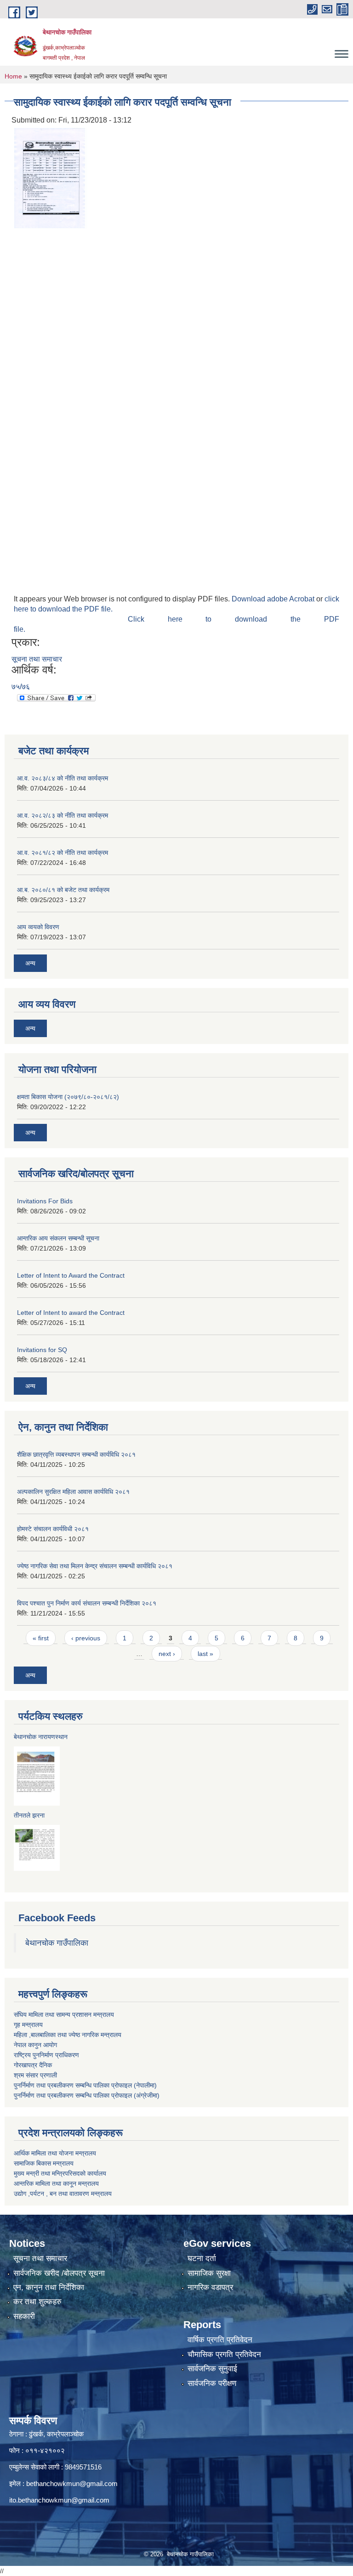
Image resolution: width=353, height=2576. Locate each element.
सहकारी (24, 2316)
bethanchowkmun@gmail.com (72, 2483)
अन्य (30, 963)
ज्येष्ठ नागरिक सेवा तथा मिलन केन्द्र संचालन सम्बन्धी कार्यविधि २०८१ (95, 1566)
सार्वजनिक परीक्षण (212, 2383)
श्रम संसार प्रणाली (35, 2075)
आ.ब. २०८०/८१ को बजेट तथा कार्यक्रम (63, 890)
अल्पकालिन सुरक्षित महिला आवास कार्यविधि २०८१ (73, 1492)
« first (41, 1638)
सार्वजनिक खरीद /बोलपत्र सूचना (59, 2273)
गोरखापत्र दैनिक (33, 2065)
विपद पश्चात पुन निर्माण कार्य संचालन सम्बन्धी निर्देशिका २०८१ (87, 1603)
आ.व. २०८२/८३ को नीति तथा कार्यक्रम (63, 815)
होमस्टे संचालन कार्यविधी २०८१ (53, 1529)
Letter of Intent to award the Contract (71, 1313)
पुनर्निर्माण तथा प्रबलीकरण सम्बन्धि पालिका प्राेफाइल (73, 2095)
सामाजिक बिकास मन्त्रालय (44, 2163)
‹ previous (86, 1638)
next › (167, 1654)
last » (205, 1654)
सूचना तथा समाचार (37, 659)
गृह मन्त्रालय (28, 2025)
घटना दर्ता (202, 2259)
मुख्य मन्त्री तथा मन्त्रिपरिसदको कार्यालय (60, 2173)
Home (13, 76)
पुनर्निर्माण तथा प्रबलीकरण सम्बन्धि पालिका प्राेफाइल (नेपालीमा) (85, 2085)
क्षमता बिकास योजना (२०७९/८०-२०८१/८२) (68, 1097)
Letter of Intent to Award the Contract (71, 1275)
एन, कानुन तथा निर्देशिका (49, 2287)
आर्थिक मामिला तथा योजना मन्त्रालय (55, 2153)
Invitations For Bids (45, 1201)
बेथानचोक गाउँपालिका (57, 1943)
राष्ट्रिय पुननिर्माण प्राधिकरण (46, 2055)
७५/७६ (21, 687)
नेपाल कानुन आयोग (35, 2045)
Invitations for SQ (42, 1350)
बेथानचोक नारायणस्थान (41, 1737)
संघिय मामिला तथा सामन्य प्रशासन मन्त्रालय (64, 2015)
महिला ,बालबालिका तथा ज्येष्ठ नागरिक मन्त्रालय (68, 2035)
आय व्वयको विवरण (38, 927)
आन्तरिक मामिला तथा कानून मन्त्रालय (56, 2183)
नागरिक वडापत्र (210, 2287)
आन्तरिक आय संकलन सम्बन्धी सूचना (58, 1238)
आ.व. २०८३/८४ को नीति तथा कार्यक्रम (63, 778)
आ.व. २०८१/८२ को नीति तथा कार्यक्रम (63, 853)
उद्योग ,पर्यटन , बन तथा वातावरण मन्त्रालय (63, 2194)
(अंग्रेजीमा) (146, 2095)
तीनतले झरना (29, 1815)
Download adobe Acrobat (274, 599)
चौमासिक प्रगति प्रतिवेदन (224, 2354)
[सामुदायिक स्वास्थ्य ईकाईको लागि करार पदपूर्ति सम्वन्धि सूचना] (51, 178)
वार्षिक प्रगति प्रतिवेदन (220, 2340)
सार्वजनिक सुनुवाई (212, 2369)
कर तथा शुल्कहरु (37, 2302)
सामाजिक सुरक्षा (209, 2273)
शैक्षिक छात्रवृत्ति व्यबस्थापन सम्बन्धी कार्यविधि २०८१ (76, 1454)
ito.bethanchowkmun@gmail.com (59, 2500)
